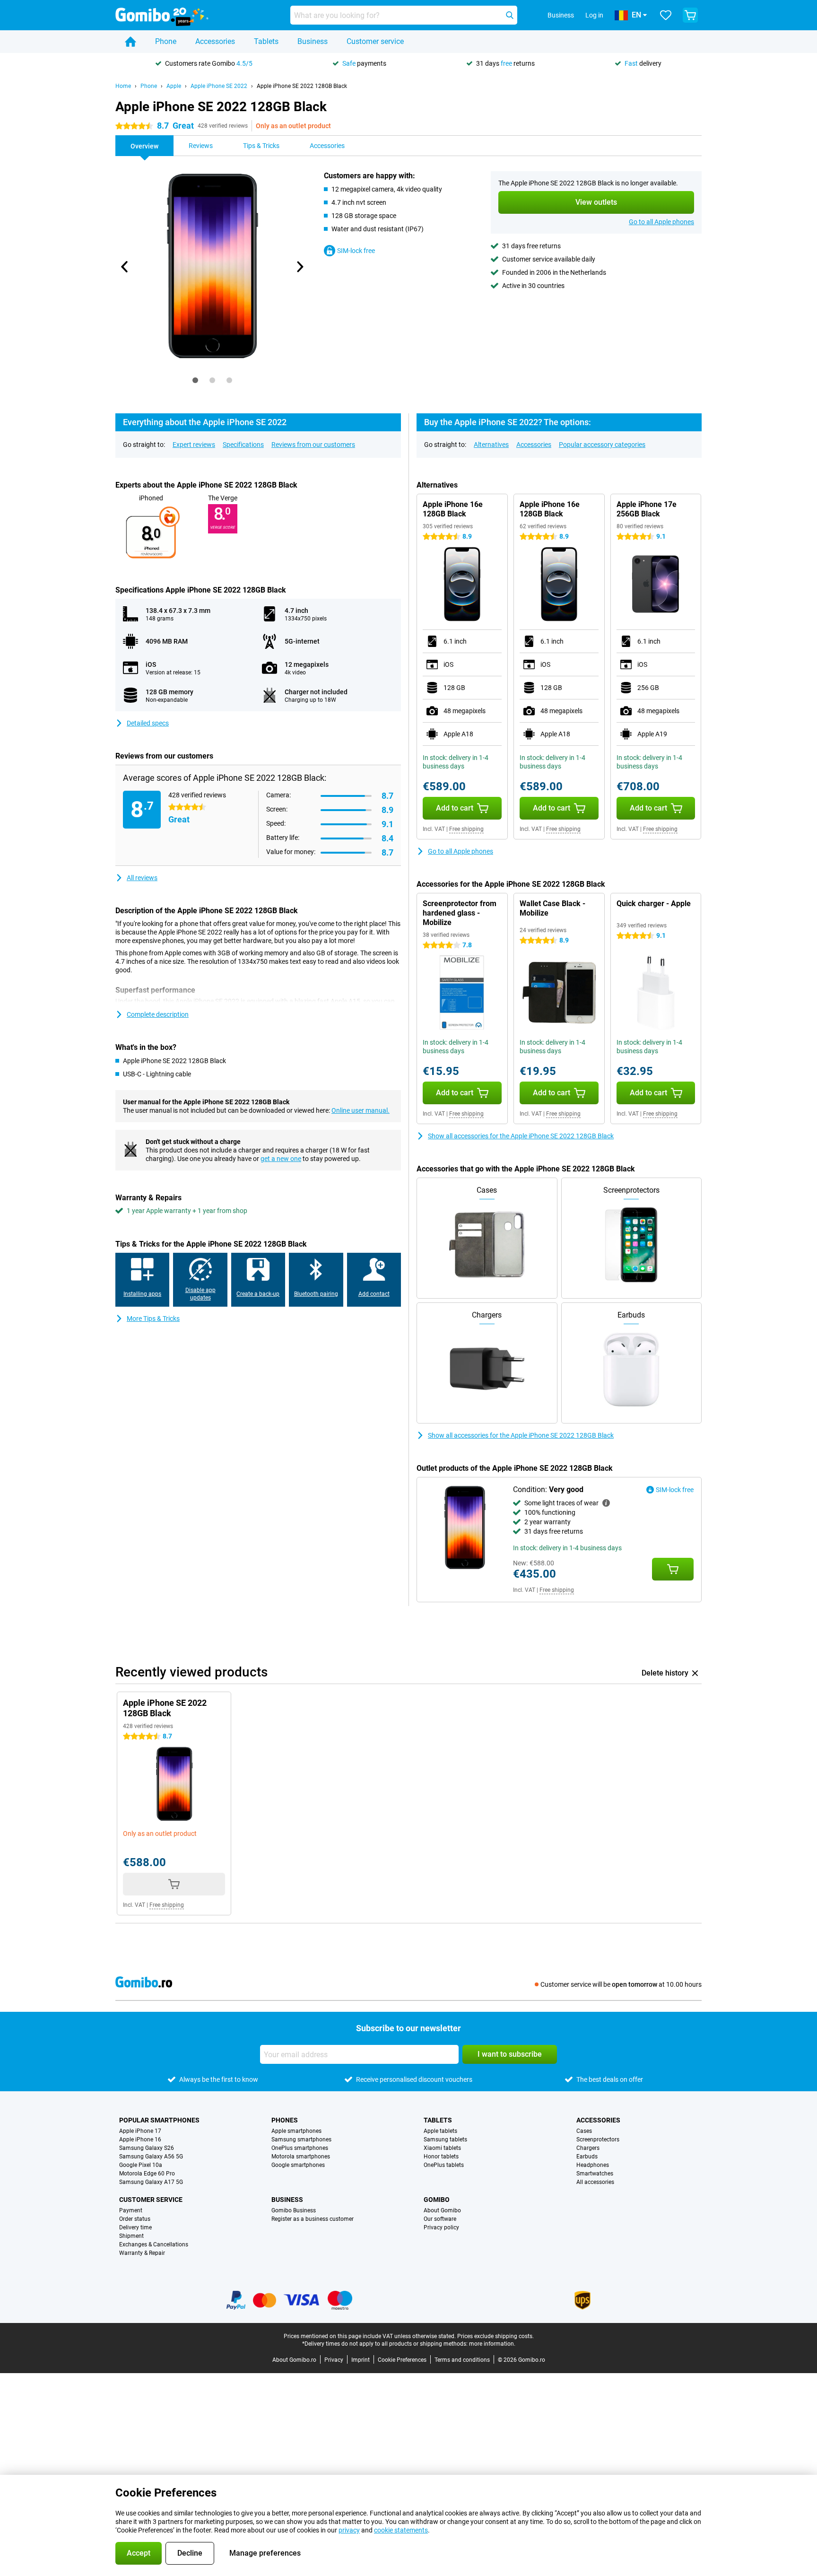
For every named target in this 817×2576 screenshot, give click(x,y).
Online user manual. (361, 1110)
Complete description (158, 1014)
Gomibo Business (294, 2210)
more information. (492, 2344)
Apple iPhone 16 (140, 2139)
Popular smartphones (159, 2120)
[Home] (130, 42)
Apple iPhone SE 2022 (219, 86)
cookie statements (401, 2530)
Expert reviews (194, 445)
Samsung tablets (445, 2139)
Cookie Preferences (402, 2360)
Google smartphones (298, 2165)
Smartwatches (595, 2174)
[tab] (195, 380)
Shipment (131, 2236)
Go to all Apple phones (661, 222)
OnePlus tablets (444, 2165)
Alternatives (491, 445)
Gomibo (437, 2200)
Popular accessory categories (602, 445)
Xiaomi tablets (442, 2148)
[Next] (299, 267)
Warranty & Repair (142, 2253)
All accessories (595, 2182)
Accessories (215, 41)
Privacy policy (441, 2227)
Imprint (361, 2360)
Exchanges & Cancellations (154, 2244)
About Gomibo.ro (294, 2360)
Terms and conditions (462, 2360)
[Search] (510, 15)
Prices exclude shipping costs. (495, 2336)
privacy (349, 2530)
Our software (440, 2219)
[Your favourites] (666, 15)
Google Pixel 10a (141, 2165)
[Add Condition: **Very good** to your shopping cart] (673, 1569)
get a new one (281, 1159)
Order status (135, 2219)
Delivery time (135, 2227)
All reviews (142, 878)
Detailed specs (148, 723)
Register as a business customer (313, 2219)
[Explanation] (606, 1503)
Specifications (243, 445)
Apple (174, 86)
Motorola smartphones (301, 2157)
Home (123, 86)
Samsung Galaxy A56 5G (151, 2157)
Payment (131, 2210)
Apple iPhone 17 (140, 2131)
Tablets (266, 41)
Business (313, 41)
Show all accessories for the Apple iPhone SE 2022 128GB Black (521, 1136)
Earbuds (587, 2157)
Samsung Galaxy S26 (147, 2148)
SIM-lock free (356, 251)
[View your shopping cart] (690, 15)
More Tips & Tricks (153, 1319)
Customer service (375, 41)
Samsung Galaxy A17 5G (151, 2182)
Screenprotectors (598, 2139)
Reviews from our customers (313, 445)
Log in (594, 15)
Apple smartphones (296, 2131)
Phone (166, 41)
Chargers (588, 2148)
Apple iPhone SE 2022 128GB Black (302, 86)
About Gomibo (442, 2210)
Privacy (334, 2360)
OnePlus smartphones (300, 2148)
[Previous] (125, 267)
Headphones (593, 2165)
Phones (285, 2120)
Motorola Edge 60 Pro (147, 2174)
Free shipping (466, 829)
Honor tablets (441, 2157)
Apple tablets (440, 2131)
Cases (584, 2131)
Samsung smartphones (301, 2139)
